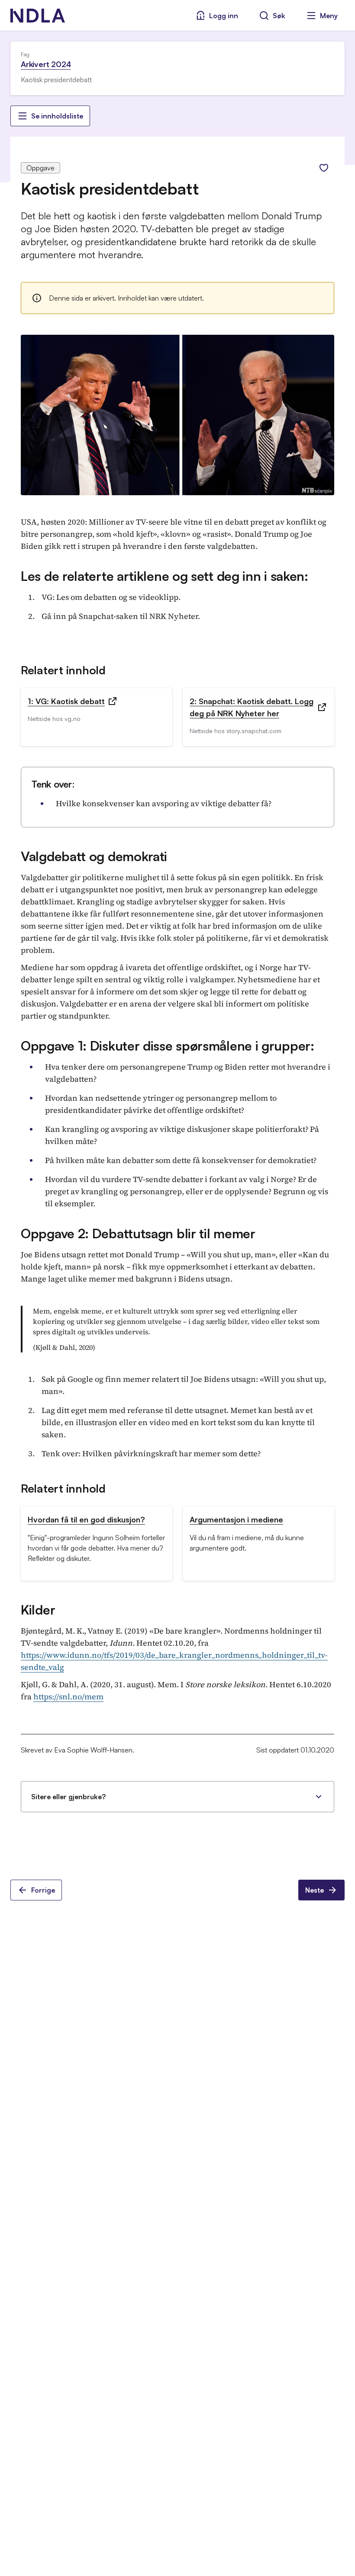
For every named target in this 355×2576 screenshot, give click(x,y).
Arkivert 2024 (46, 64)
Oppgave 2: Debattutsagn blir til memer (138, 1233)
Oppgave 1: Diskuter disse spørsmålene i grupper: (168, 1046)
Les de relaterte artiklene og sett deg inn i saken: (165, 576)
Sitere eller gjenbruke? (68, 1797)
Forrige (43, 1890)
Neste (315, 1890)
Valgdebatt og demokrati (94, 856)
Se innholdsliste (57, 116)
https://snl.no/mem (68, 1697)
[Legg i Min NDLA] (324, 168)
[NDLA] (38, 16)
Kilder (38, 1610)
